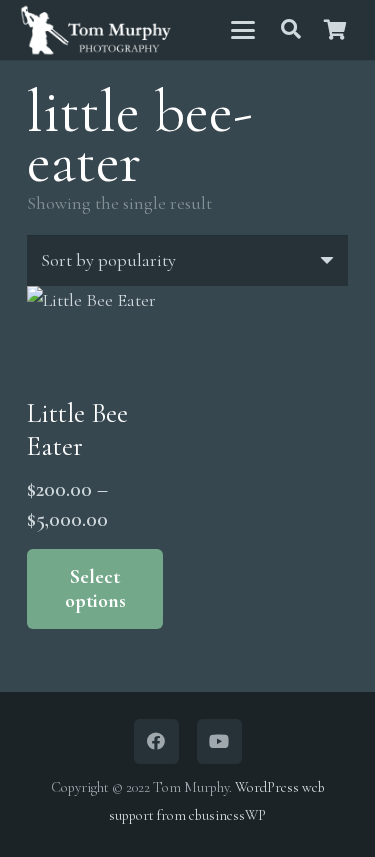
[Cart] (335, 30)
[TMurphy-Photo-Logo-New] (96, 30)
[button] (242, 30)
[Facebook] (156, 741)
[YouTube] (219, 741)
